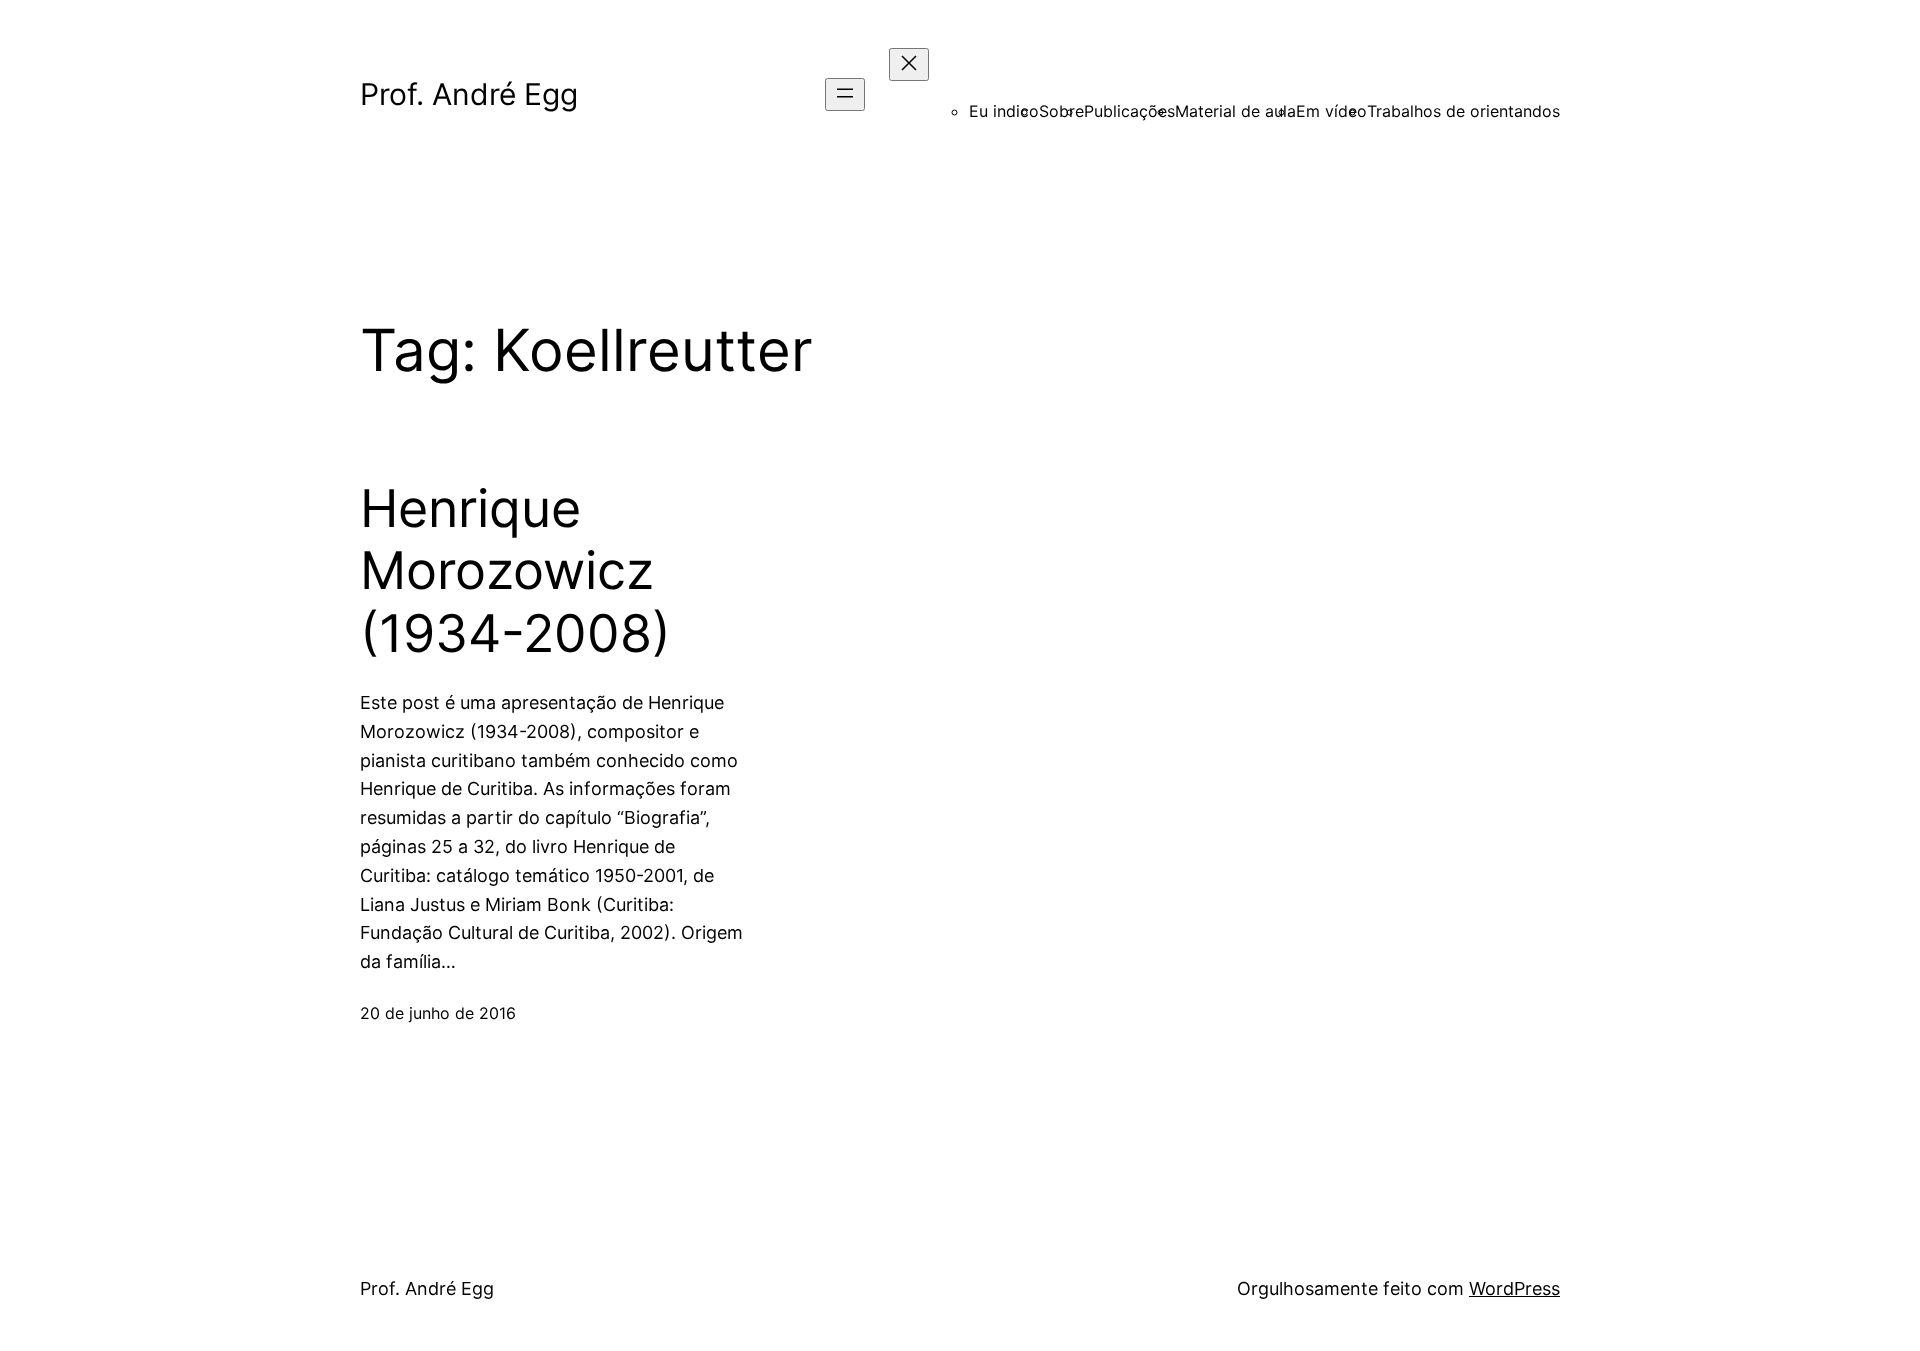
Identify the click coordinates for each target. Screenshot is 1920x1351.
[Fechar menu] (909, 64)
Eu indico (1004, 111)
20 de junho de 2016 (438, 1013)
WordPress (1514, 1288)
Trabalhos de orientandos (1463, 111)
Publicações (1129, 111)
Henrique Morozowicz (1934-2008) (515, 571)
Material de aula (1235, 111)
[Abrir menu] (845, 94)
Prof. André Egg (469, 94)
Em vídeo (1331, 111)
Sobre (1061, 111)
